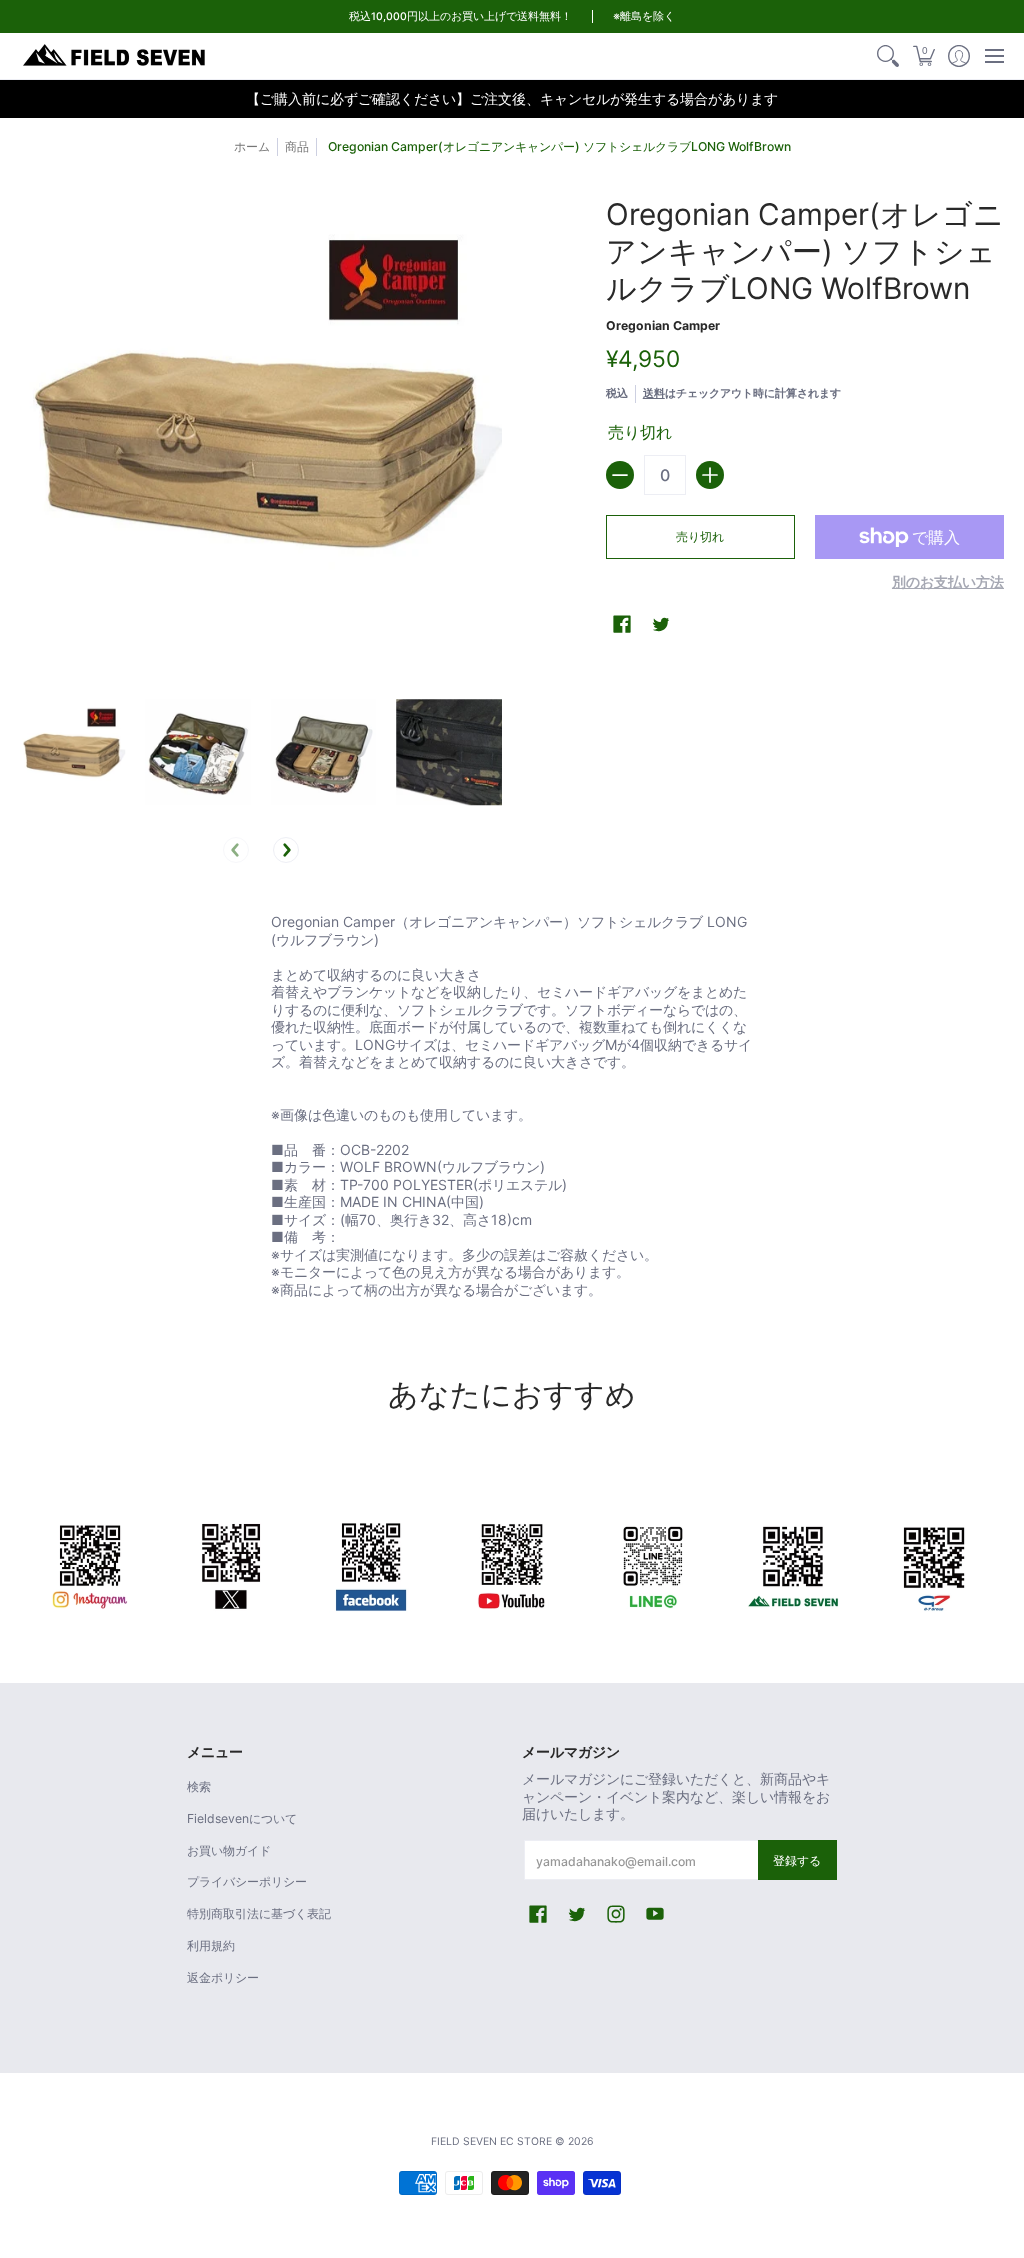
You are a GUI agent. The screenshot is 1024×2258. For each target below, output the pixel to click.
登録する (797, 1860)
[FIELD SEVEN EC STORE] (115, 56)
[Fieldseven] (793, 1563)
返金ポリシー (223, 1977)
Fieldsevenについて (242, 1818)
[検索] (888, 56)
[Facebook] (371, 1563)
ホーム (252, 146)
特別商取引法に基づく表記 (259, 1913)
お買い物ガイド (229, 1850)
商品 (297, 146)
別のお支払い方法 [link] (948, 581)
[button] (923, 56)
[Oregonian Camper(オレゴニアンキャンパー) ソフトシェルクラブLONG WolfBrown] (73, 753)
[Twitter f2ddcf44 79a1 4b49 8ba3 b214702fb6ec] (231, 1563)
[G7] (933, 1563)
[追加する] (710, 475)
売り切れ (700, 536)
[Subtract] (620, 475)
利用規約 (211, 1945)
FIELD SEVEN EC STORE (491, 2141)
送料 (654, 393)
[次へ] (286, 850)
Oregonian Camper (663, 325)
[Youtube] (512, 1563)
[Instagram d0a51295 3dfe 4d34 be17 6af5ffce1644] (90, 1563)
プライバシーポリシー (247, 1881)
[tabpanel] (512, 1109)
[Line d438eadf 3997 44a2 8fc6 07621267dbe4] (652, 1563)
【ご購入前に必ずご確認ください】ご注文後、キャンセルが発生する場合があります (512, 98)
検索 (199, 1786)
